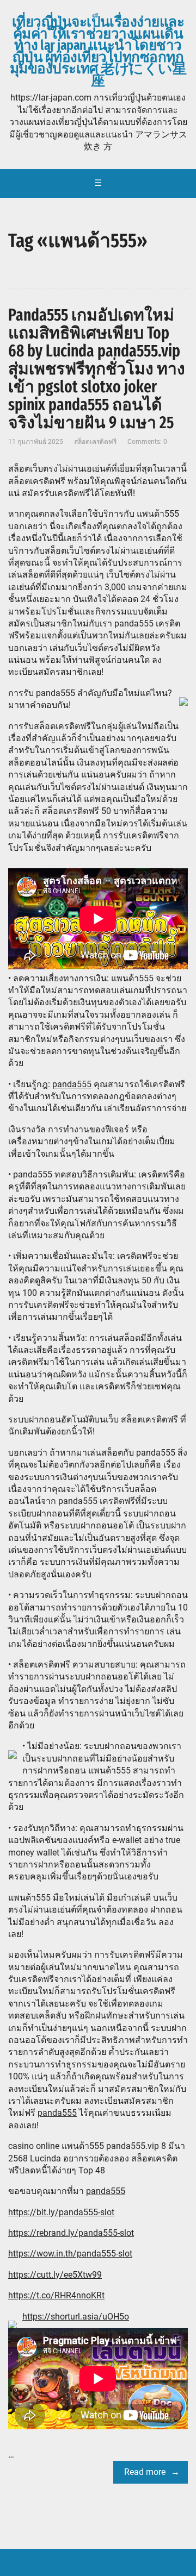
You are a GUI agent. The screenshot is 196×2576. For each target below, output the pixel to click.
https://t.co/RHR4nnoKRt (56, 2295)
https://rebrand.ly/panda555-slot (71, 2233)
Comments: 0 (147, 442)
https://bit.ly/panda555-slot (61, 2212)
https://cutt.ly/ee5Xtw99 (55, 2275)
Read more (145, 2472)
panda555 (72, 1084)
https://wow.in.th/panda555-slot (70, 2254)
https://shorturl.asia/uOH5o (76, 2317)
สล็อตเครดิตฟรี (95, 442)
